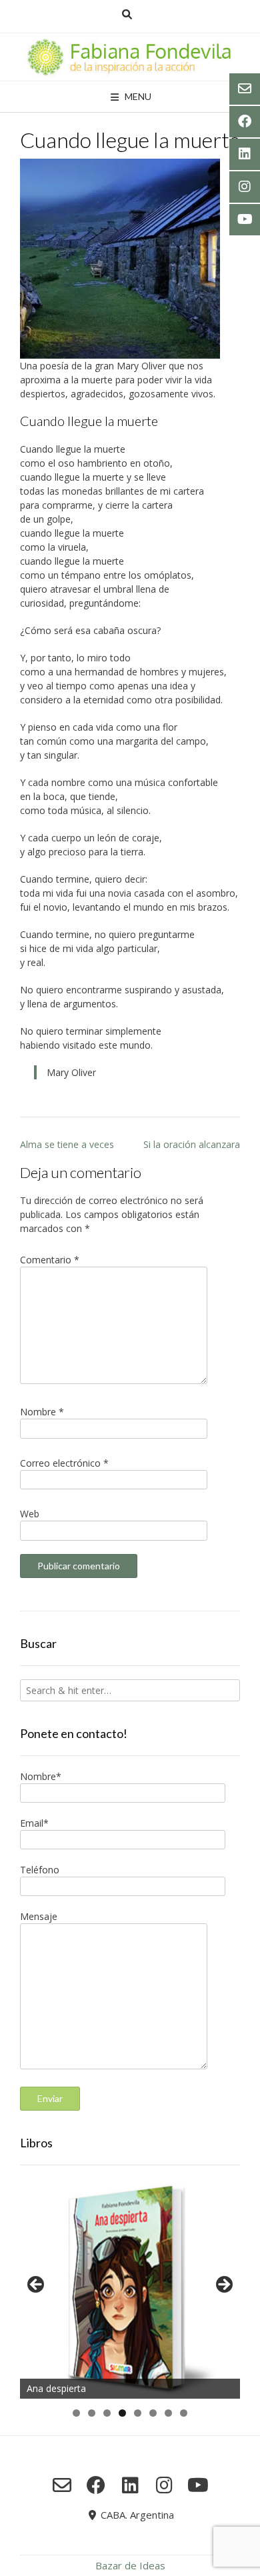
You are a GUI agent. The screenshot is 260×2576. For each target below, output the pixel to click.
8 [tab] (184, 2413)
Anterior (37, 2285)
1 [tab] (76, 2413)
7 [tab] (168, 2413)
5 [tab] (138, 2413)
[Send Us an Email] (62, 2485)
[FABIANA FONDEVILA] (130, 57)
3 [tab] (107, 2413)
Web (30, 1514)
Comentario (50, 1260)
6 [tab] (153, 2413)
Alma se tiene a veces (67, 1144)
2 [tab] (92, 2413)
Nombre (42, 1412)
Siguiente (223, 2285)
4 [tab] (122, 2413)
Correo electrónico (64, 1463)
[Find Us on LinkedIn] (130, 2485)
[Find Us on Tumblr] (164, 2485)
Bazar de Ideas (130, 2565)
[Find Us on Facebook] (96, 2485)
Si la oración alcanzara (192, 1144)
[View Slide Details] (130, 2289)
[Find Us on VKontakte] (198, 2485)
